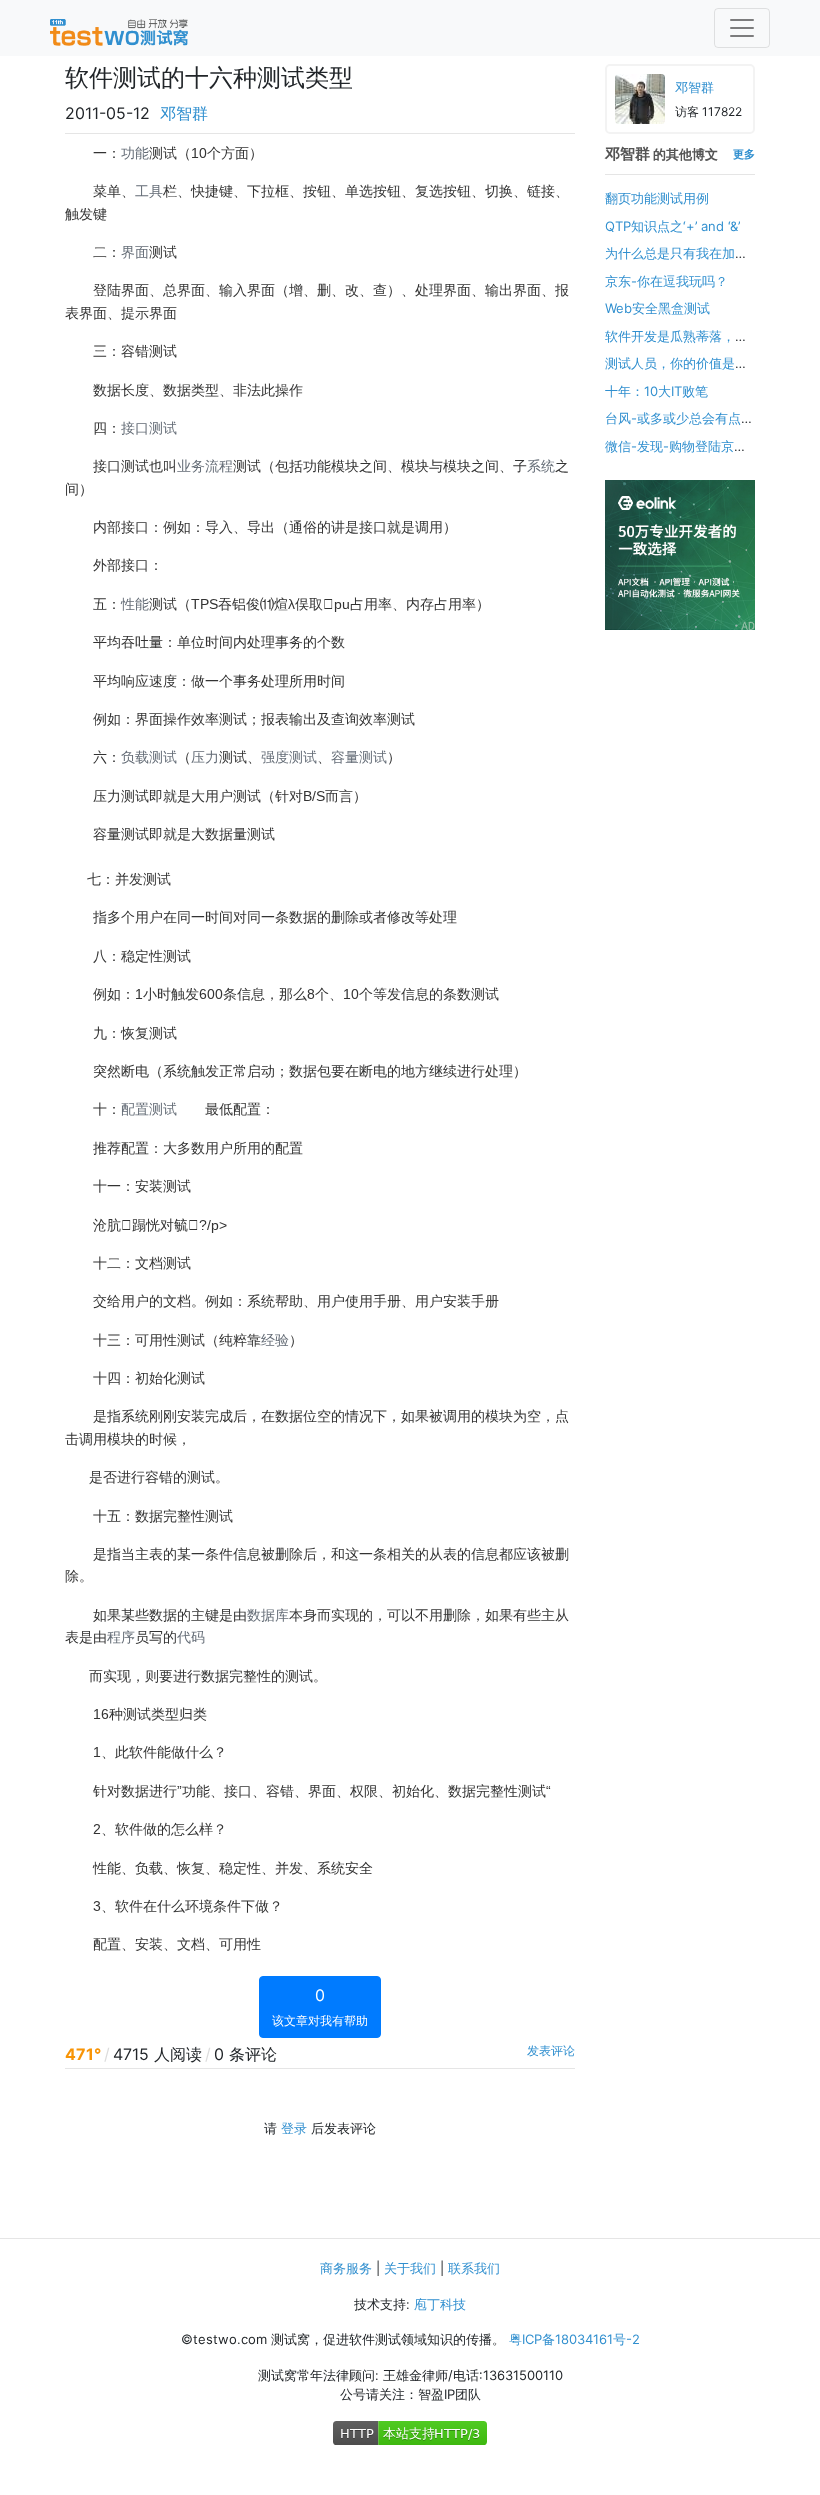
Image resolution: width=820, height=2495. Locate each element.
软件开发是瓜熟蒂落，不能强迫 (676, 346)
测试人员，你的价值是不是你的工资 (676, 373)
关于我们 (410, 2268)
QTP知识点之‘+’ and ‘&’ (672, 226)
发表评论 (551, 2050)
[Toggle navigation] (742, 28)
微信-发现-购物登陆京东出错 (676, 456)
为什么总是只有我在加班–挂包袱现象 (680, 263)
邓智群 (184, 113)
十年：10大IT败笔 (656, 391)
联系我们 (474, 2268)
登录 (294, 2128)
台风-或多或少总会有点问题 (679, 428)
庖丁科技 (440, 2304)
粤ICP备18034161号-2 (574, 2339)
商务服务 (346, 2268)
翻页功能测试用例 (657, 198)
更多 (744, 154)
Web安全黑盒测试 (657, 308)
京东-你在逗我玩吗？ (666, 281)
